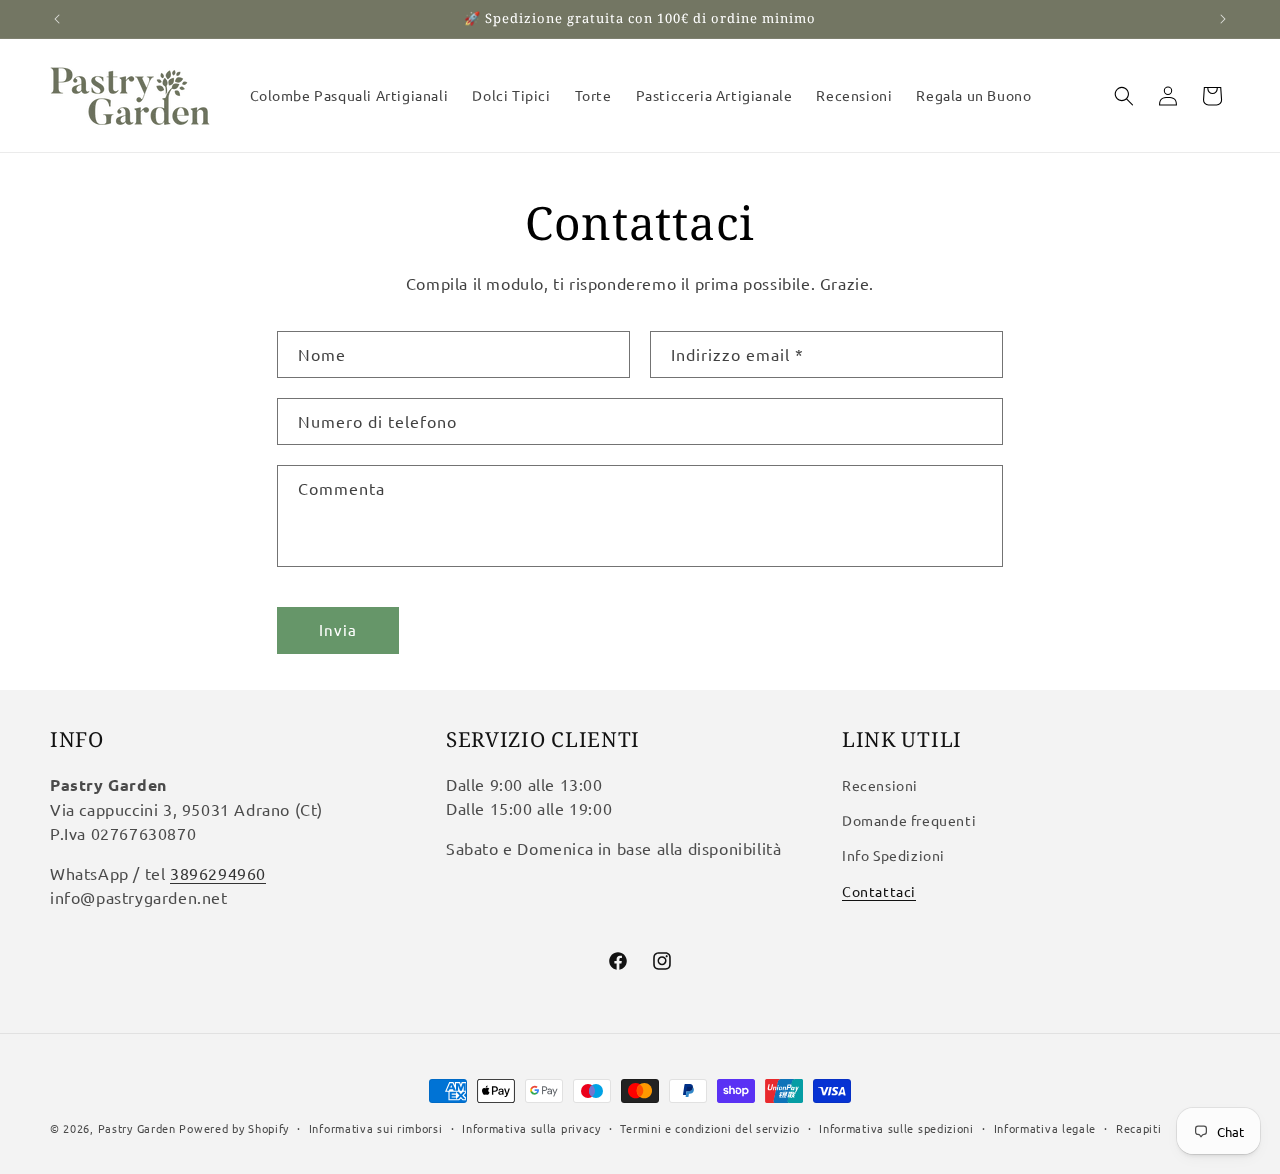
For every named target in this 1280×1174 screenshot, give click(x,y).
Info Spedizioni (893, 855)
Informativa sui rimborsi (376, 1128)
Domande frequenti (909, 820)
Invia (338, 630)
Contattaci (879, 891)
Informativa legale (1045, 1128)
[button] (1124, 96)
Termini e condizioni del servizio (709, 1128)
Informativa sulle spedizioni (896, 1128)
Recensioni (880, 785)
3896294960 (218, 873)
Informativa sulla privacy (531, 1128)
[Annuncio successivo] (1223, 19)
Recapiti (1139, 1128)
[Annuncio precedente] (57, 19)
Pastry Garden (137, 1128)
